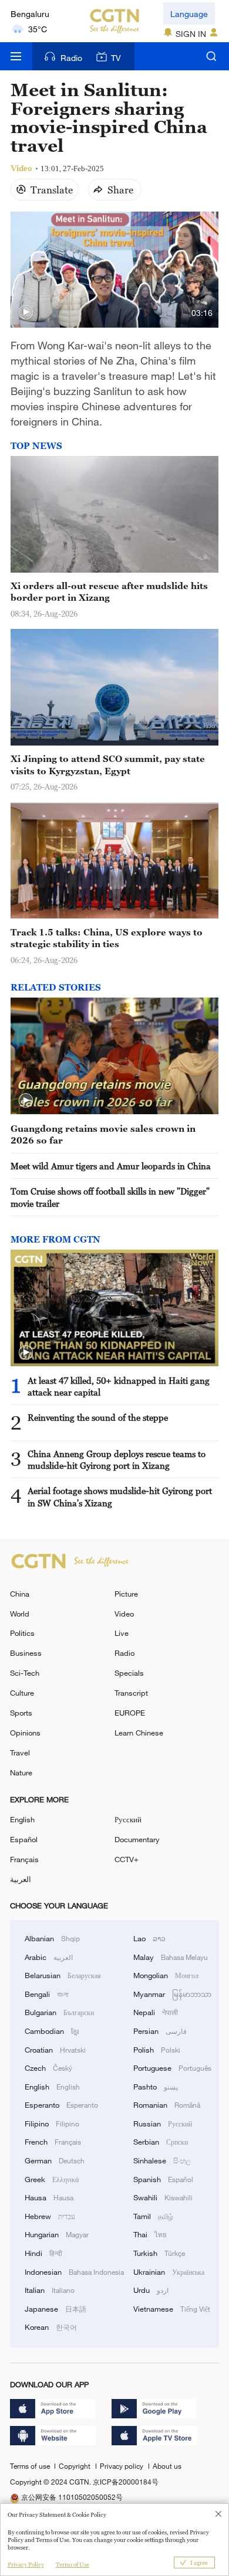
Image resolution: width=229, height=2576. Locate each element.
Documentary (137, 1839)
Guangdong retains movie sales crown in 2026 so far (103, 1134)
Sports (21, 1713)
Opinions (25, 1733)
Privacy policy (122, 2466)
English (22, 1819)
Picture (126, 1594)
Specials (129, 1673)
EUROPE (130, 1713)
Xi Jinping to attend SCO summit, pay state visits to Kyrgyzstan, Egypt (108, 764)
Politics (22, 1633)
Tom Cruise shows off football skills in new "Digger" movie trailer (110, 1197)
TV (116, 58)
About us (167, 2466)
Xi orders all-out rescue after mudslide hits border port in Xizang (109, 591)
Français (24, 1859)
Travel (20, 1753)
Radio (71, 58)
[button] (26, 312)
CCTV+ (127, 1859)
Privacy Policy (26, 2565)
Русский (128, 1819)
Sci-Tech (25, 1673)
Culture (22, 1693)
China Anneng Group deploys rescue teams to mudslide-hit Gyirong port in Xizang (117, 1459)
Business (26, 1653)
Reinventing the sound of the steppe (98, 1417)
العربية (21, 1879)
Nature (21, 1772)
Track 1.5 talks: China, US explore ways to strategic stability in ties (107, 938)
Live (122, 1633)
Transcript (131, 1693)
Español (24, 1839)
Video (124, 1614)
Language (189, 14)
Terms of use (31, 2466)
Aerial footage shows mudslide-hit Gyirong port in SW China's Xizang (120, 1496)
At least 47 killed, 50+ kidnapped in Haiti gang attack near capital (119, 1386)
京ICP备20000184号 (126, 2482)
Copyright (75, 2466)
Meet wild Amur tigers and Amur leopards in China (111, 1166)
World (20, 1614)
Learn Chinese (139, 1733)
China (20, 1594)
